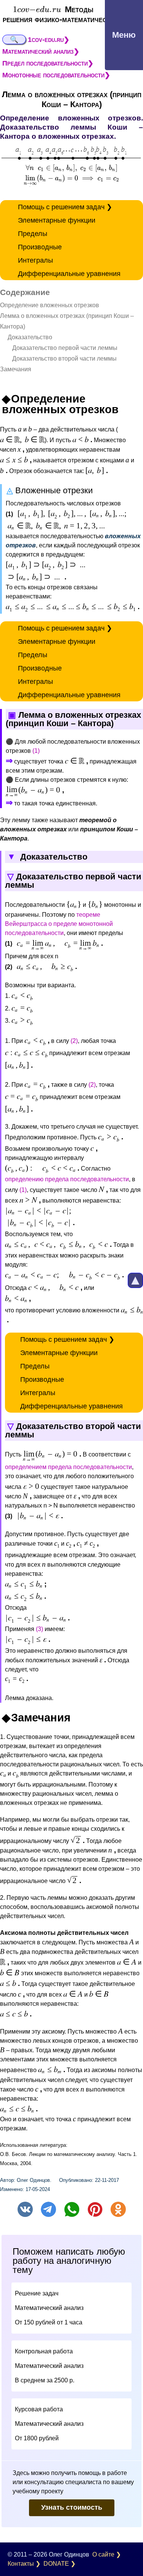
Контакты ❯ (24, 2564)
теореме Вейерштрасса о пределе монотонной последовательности (59, 924)
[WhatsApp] (72, 2209)
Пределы (33, 234)
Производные (40, 247)
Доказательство (26, 337)
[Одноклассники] (118, 2209)
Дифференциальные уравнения (69, 274)
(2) (74, 1041)
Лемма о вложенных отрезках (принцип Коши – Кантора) (67, 321)
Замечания (16, 369)
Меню (124, 35)
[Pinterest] (95, 2209)
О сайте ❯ (107, 2554)
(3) (39, 1629)
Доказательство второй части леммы (58, 358)
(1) (36, 751)
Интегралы (35, 260)
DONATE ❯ (59, 2564)
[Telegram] (48, 2209)
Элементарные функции (57, 220)
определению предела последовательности (67, 1179)
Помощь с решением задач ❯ (65, 207)
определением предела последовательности (68, 1467)
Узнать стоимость (72, 2507)
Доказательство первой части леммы (59, 348)
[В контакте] (25, 2209)
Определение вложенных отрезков (50, 305)
